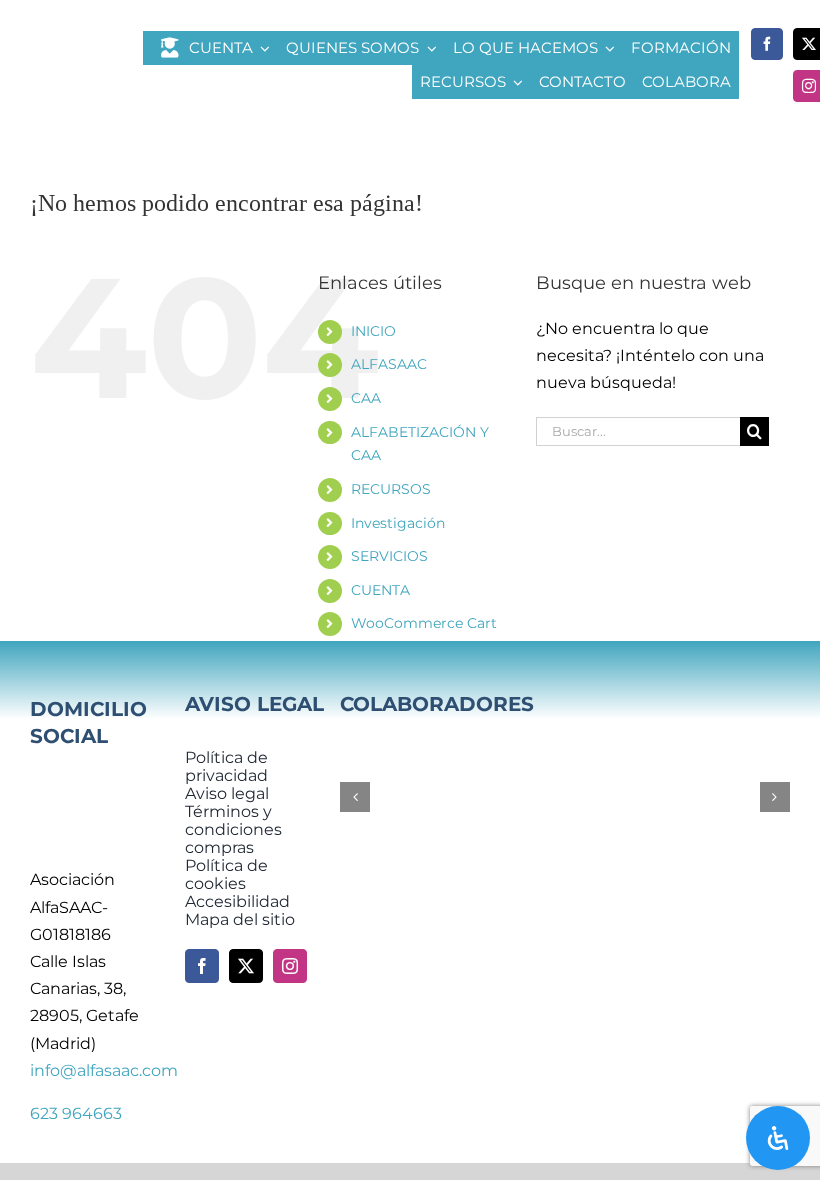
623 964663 (76, 1113)
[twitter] (246, 966)
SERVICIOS (389, 556)
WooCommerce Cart (424, 623)
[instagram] (290, 966)
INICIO (373, 331)
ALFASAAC (389, 364)
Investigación (398, 523)
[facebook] (767, 44)
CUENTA (380, 590)
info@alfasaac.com (104, 1070)
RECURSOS (391, 489)
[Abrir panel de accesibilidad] (778, 1138)
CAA (366, 398)
